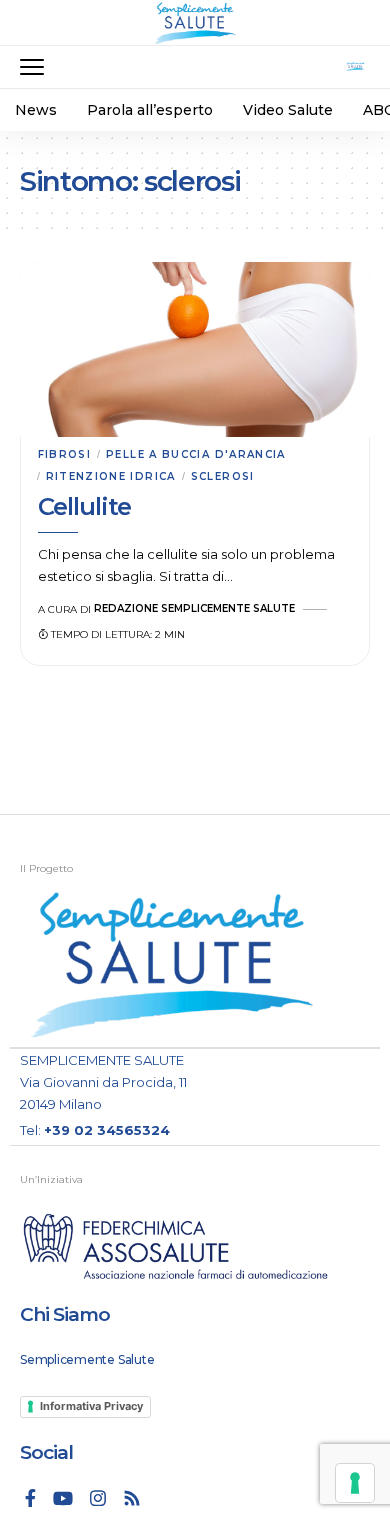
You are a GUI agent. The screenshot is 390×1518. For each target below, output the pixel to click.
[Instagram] (98, 1498)
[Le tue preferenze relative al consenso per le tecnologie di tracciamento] (355, 1483)
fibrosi (65, 454)
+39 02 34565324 (107, 1130)
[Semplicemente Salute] (195, 23)
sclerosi (223, 476)
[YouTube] (63, 1498)
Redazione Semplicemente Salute (194, 608)
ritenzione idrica (111, 476)
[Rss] (132, 1498)
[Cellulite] (195, 349)
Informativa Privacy (91, 1406)
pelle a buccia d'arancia (196, 454)
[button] (37, 67)
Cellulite (85, 506)
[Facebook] (30, 1498)
